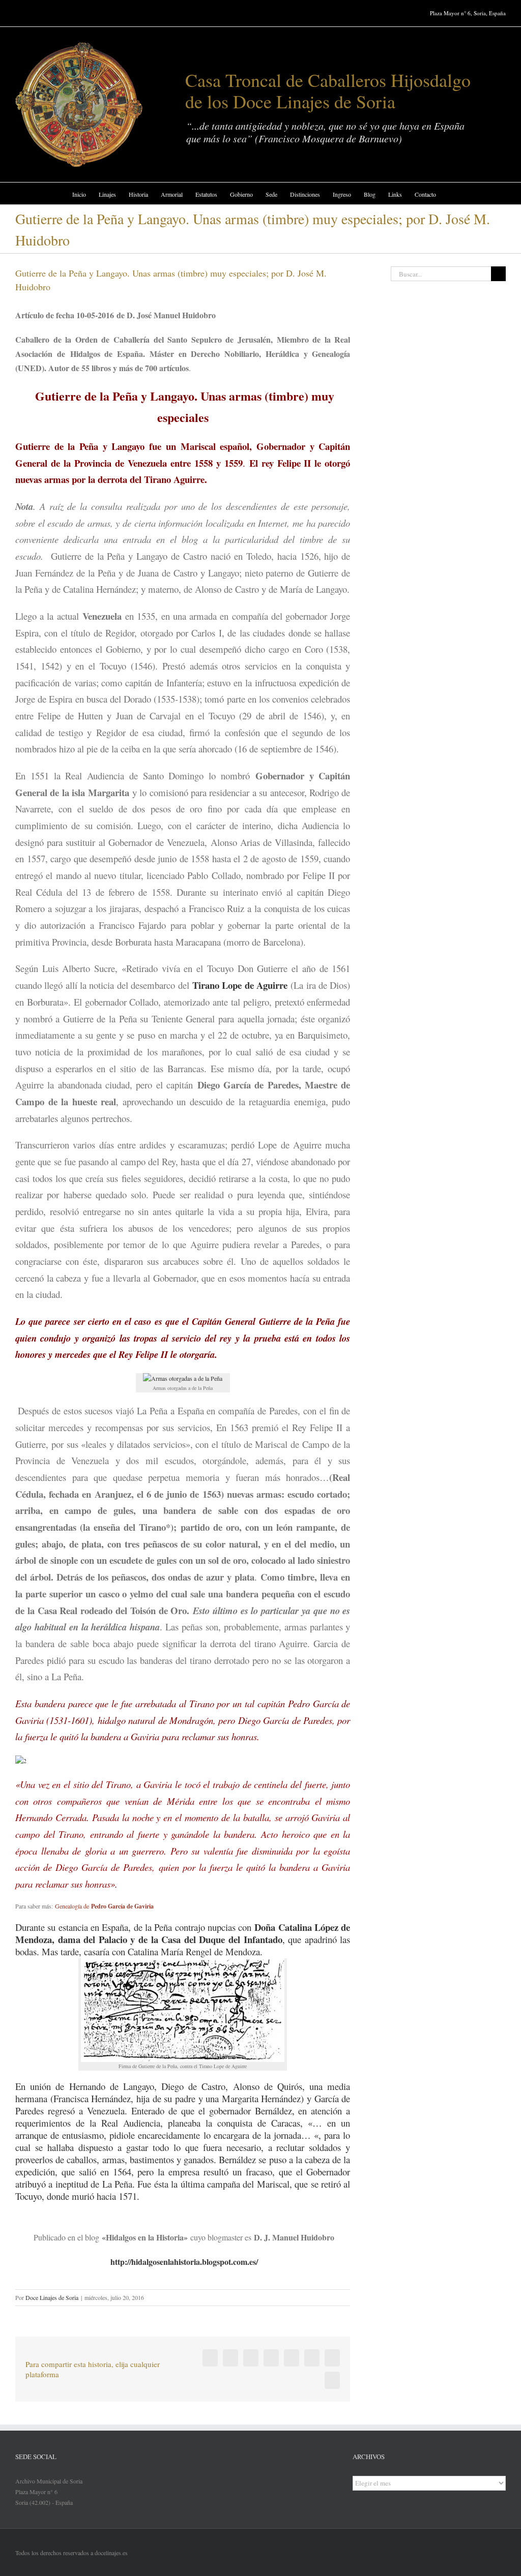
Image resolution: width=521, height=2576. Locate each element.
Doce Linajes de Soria (52, 2297)
